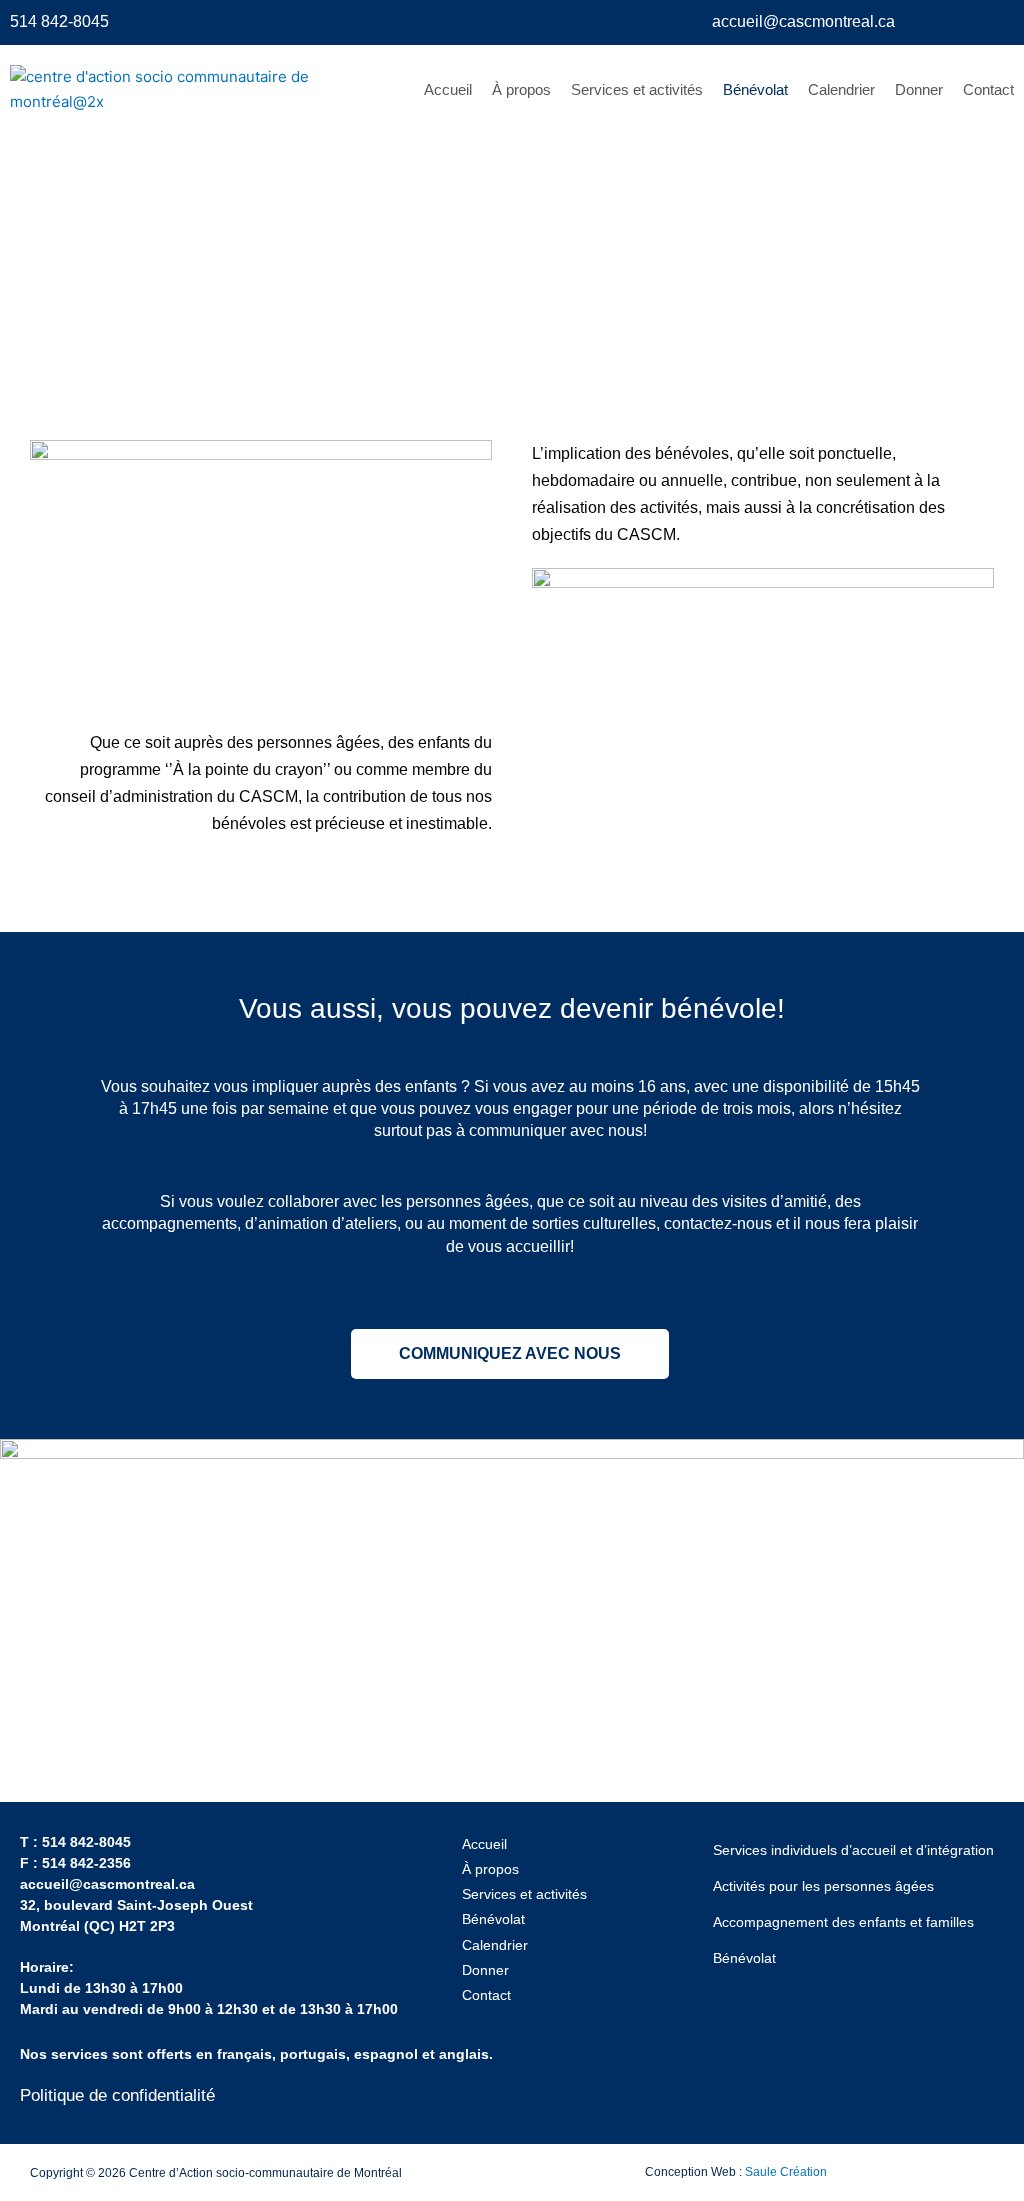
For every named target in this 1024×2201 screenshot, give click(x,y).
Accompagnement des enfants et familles (843, 1922)
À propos (521, 89)
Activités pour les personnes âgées (823, 1886)
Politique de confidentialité (117, 2095)
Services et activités (637, 89)
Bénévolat (755, 89)
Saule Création (786, 2172)
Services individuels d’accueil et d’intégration (853, 1850)
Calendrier (841, 89)
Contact (988, 89)
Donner (919, 89)
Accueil (448, 89)
